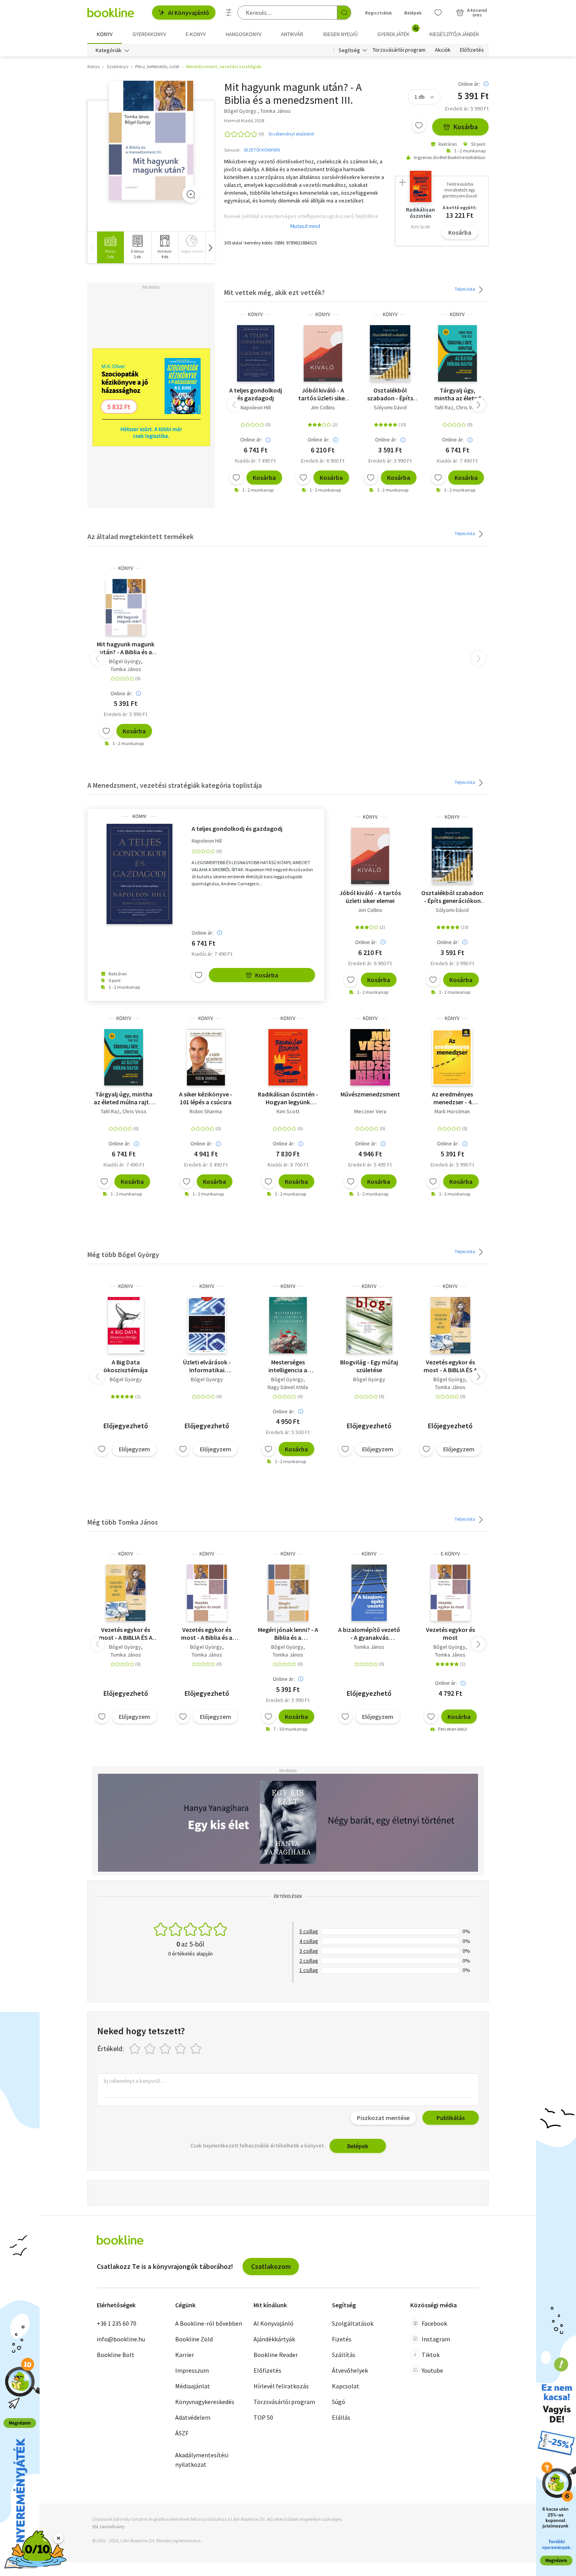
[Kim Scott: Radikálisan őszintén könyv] (288, 1057)
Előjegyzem (134, 1449)
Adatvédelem (193, 2417)
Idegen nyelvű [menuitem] (341, 34)
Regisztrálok (379, 13)
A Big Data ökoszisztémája (126, 1366)
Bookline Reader (276, 2355)
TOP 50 (263, 2417)
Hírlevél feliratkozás (281, 2386)
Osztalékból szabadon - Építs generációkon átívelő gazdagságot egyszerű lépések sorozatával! (390, 394)
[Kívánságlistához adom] (419, 125)
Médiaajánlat (193, 2386)
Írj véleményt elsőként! (292, 134)
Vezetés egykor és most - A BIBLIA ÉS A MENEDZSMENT (450, 1366)
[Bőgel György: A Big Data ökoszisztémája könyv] (126, 1325)
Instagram (436, 2339)
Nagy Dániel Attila (288, 1387)
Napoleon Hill (256, 407)
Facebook (434, 2323)
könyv (255, 314)
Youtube (432, 2370)
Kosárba (466, 127)
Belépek (413, 13)
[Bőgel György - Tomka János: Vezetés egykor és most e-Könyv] (450, 1593)
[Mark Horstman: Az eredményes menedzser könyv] (452, 1057)
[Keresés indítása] (344, 13)
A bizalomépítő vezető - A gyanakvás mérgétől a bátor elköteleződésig (369, 1634)
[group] (110, 247)
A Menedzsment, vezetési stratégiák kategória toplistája (175, 785)
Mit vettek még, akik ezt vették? (274, 292)
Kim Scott (288, 1111)
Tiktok (431, 2355)
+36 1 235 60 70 (117, 2323)
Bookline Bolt (116, 2355)
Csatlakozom (271, 2266)
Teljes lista (465, 289)
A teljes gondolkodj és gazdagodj (256, 394)
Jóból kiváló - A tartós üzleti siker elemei (323, 394)
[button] (210, 247)
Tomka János (126, 669)
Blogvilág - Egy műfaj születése (369, 1366)
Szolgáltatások (353, 2323)
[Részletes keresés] (229, 13)
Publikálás (451, 2118)
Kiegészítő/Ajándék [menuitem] (454, 34)
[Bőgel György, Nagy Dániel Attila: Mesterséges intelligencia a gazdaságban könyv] (288, 1325)
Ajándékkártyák (274, 2339)
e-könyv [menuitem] (196, 34)
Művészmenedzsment (370, 1094)
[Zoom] (191, 194)
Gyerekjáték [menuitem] (398, 31)
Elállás (341, 2417)
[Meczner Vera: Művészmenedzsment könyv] (370, 1057)
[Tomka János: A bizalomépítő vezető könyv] (369, 1593)
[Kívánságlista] (438, 13)
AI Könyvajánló (189, 13)
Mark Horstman (452, 1111)
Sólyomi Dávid (390, 407)
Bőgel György (125, 661)
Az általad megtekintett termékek (140, 536)
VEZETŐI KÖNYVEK (262, 150)
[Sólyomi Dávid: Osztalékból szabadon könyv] (390, 353)
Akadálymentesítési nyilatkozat (202, 2460)
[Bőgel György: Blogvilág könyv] (369, 1325)
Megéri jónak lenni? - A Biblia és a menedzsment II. (288, 1634)
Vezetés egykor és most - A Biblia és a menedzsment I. (207, 1634)
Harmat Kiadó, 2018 (244, 120)
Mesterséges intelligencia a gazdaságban (288, 1366)
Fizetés (342, 2339)
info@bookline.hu (121, 2339)
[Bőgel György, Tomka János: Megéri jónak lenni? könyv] (288, 1593)
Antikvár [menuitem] (292, 34)
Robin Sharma (206, 1111)
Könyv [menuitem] (105, 34)
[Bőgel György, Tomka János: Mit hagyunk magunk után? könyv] (151, 140)
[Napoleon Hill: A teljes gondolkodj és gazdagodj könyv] (256, 353)
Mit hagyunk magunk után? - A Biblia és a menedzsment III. (126, 648)
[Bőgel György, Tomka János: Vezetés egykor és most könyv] (450, 1325)
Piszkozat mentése (383, 2118)
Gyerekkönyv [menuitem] (149, 34)
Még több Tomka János (123, 1522)
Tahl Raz (444, 407)
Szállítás (344, 2355)
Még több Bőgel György (123, 1255)
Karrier (185, 2355)
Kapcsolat (346, 2386)
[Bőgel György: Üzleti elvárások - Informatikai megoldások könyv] (207, 1325)
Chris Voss (468, 407)
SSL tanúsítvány (108, 2526)
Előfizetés (472, 50)
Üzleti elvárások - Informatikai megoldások (207, 1366)
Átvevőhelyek (350, 2370)
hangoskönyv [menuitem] (244, 34)
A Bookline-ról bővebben (209, 2323)
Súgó (339, 2402)
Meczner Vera (370, 1111)
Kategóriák (109, 50)
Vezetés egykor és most (450, 1634)
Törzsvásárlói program (399, 50)
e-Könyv (450, 1554)
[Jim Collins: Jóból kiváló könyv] (323, 353)
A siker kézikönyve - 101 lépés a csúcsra (206, 1098)
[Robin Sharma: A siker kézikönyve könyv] (206, 1057)
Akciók (443, 50)
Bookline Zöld (194, 2339)
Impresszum (192, 2370)
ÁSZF (182, 2433)
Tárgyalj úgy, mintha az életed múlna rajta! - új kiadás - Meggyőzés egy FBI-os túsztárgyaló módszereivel (457, 394)
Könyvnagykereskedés (205, 2402)
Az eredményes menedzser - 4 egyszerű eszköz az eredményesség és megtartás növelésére (452, 1098)
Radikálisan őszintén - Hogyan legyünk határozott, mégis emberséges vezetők (288, 1098)
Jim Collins (323, 407)
